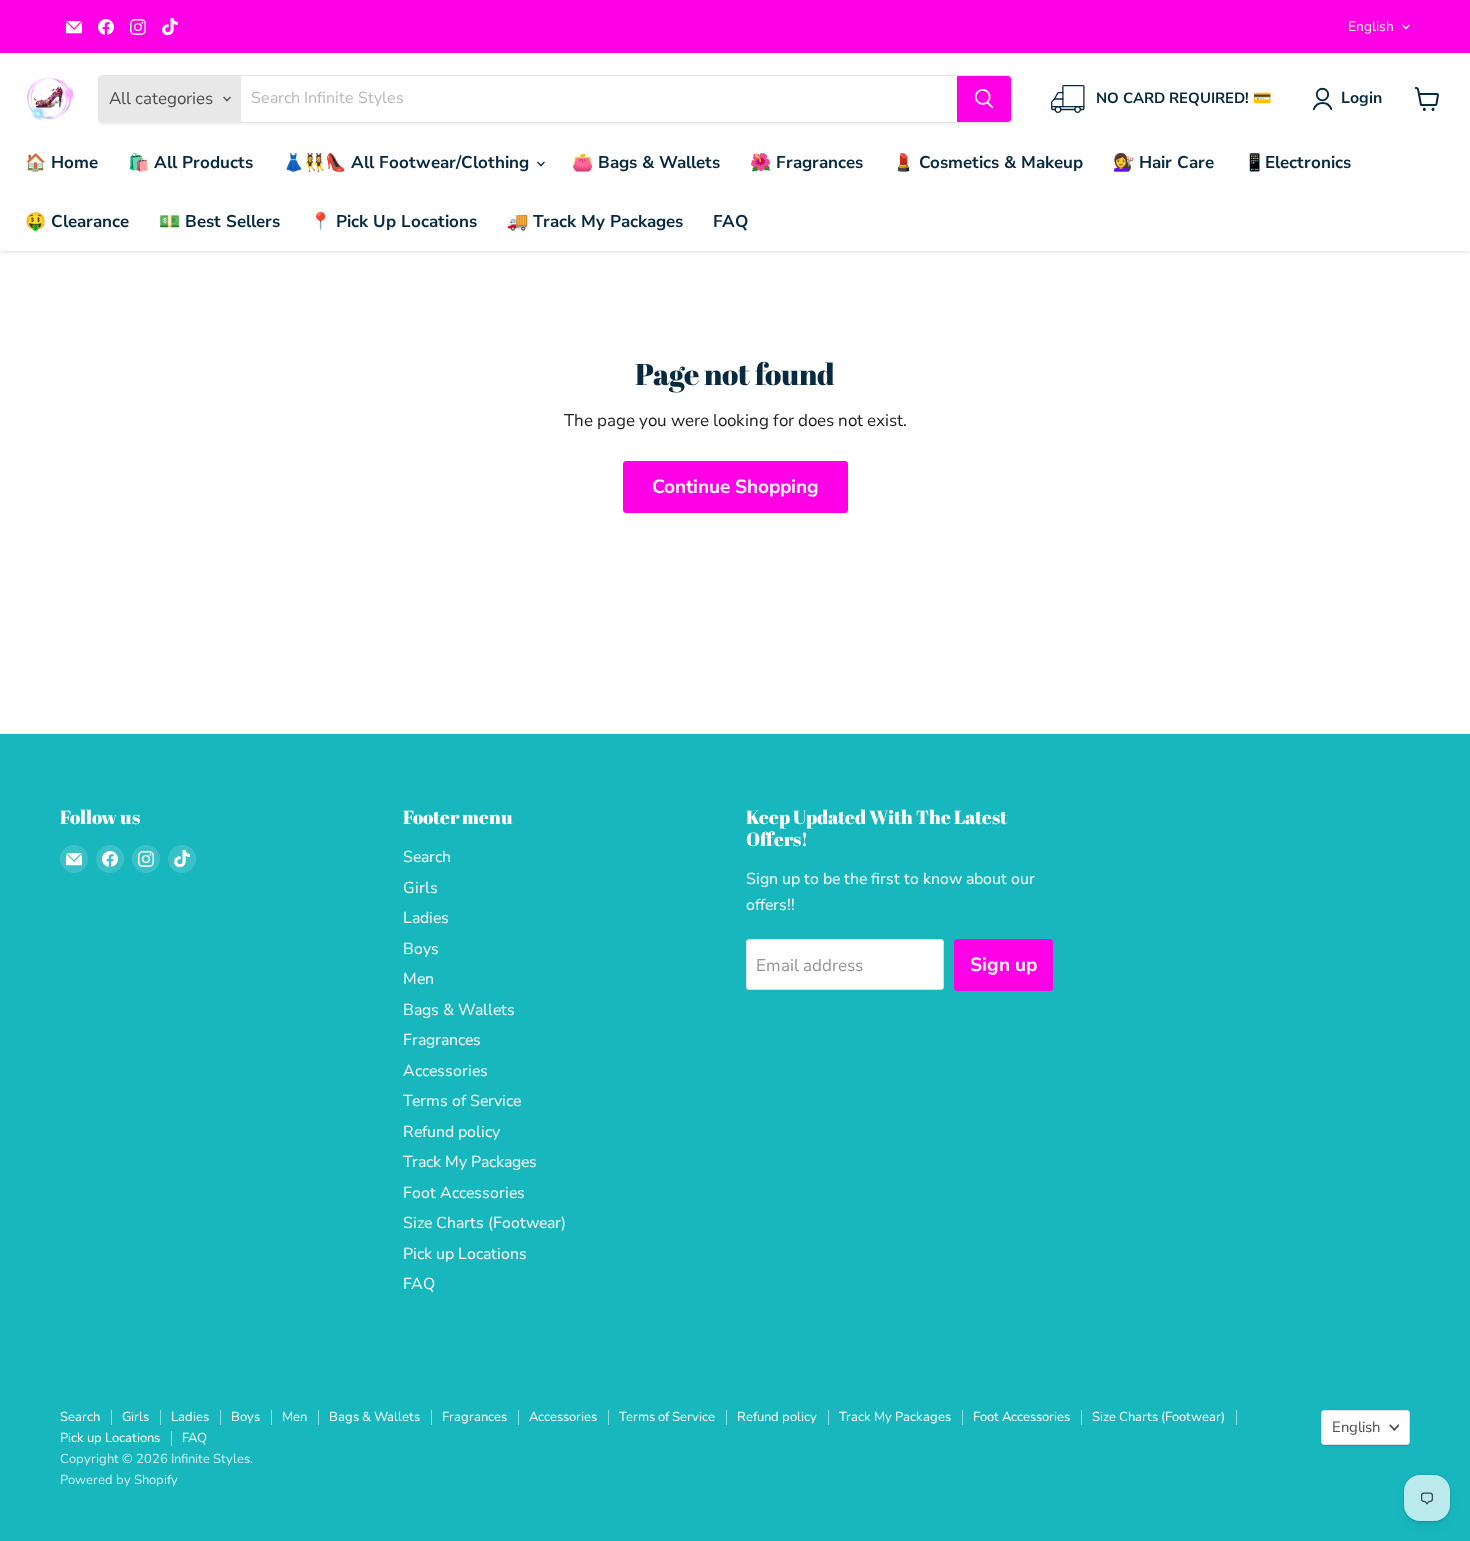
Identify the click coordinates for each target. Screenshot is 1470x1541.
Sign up (1003, 965)
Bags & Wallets (459, 1010)
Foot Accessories (464, 1193)
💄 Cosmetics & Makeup (988, 162)
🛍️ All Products (190, 162)
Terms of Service (462, 1101)
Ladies (426, 918)
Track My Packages (470, 1162)
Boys (421, 949)
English (1371, 26)
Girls (420, 888)
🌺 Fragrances (806, 162)
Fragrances (442, 1040)
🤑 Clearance (77, 221)
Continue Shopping (735, 487)
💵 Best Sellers (219, 221)
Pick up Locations (465, 1254)
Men (418, 979)
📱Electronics (1297, 162)
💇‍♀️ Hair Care (1163, 162)
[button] (1351, 99)
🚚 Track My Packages (595, 221)
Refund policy (451, 1132)
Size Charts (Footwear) (484, 1223)
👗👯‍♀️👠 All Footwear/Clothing (408, 162)
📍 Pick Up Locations (393, 221)
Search (427, 857)
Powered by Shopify (119, 1480)
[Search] (984, 99)
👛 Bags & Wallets (646, 162)
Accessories (445, 1071)
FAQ (730, 221)
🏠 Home (61, 162)
